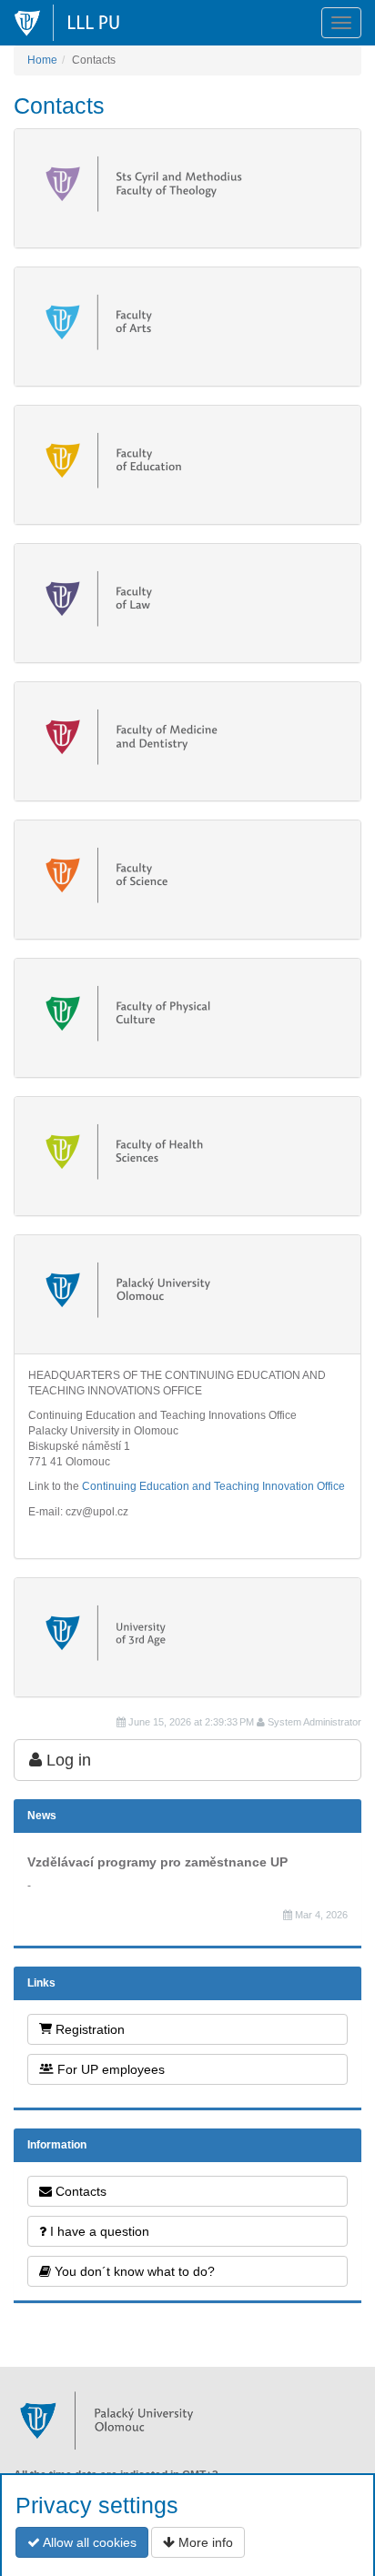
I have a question (98, 2231)
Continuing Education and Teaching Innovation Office (213, 1486)
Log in (66, 1760)
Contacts (79, 2191)
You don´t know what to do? (133, 2271)
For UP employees (109, 2069)
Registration (88, 2029)
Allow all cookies (88, 2542)
